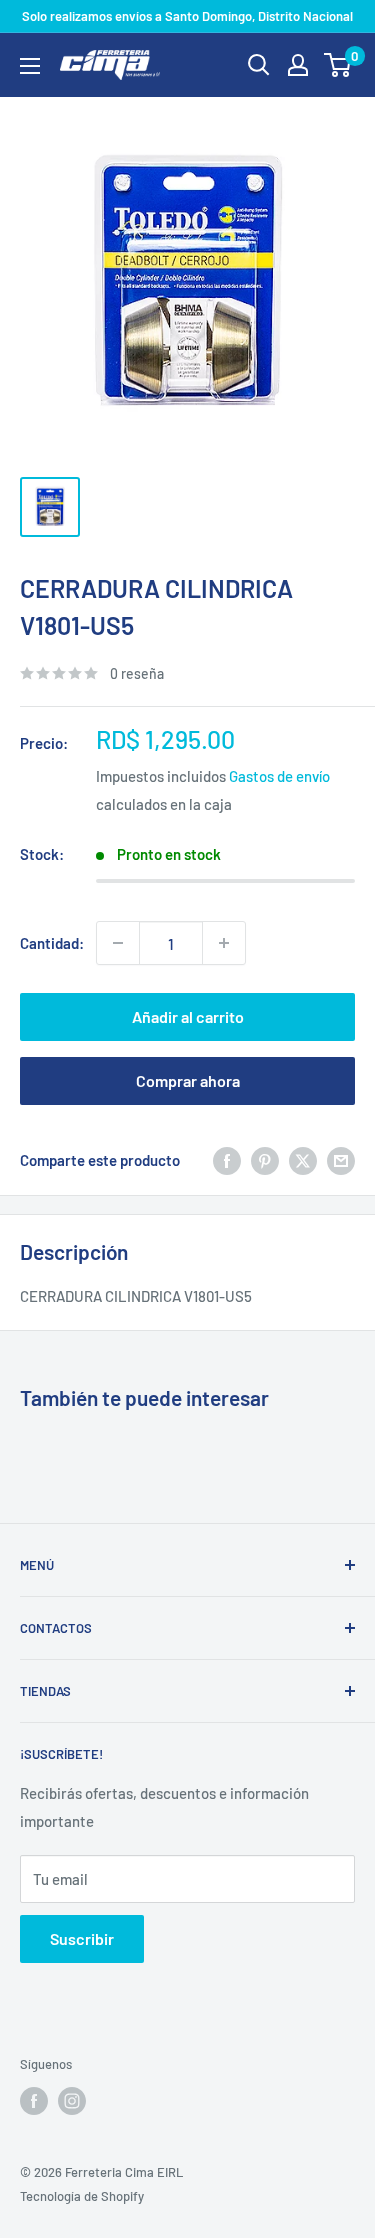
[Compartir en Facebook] (227, 1160)
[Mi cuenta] (298, 65)
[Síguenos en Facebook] (34, 2101)
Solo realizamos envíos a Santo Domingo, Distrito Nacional (187, 16)
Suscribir (82, 1938)
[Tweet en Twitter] (303, 1160)
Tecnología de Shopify (82, 2196)
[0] (338, 65)
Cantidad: (52, 943)
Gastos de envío (279, 776)
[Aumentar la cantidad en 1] (224, 943)
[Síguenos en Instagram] (72, 2101)
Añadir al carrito (188, 1016)
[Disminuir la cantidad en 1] (118, 943)
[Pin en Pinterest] (265, 1160)
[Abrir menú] (30, 66)
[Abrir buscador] (259, 65)
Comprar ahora (188, 1080)
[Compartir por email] (341, 1160)
